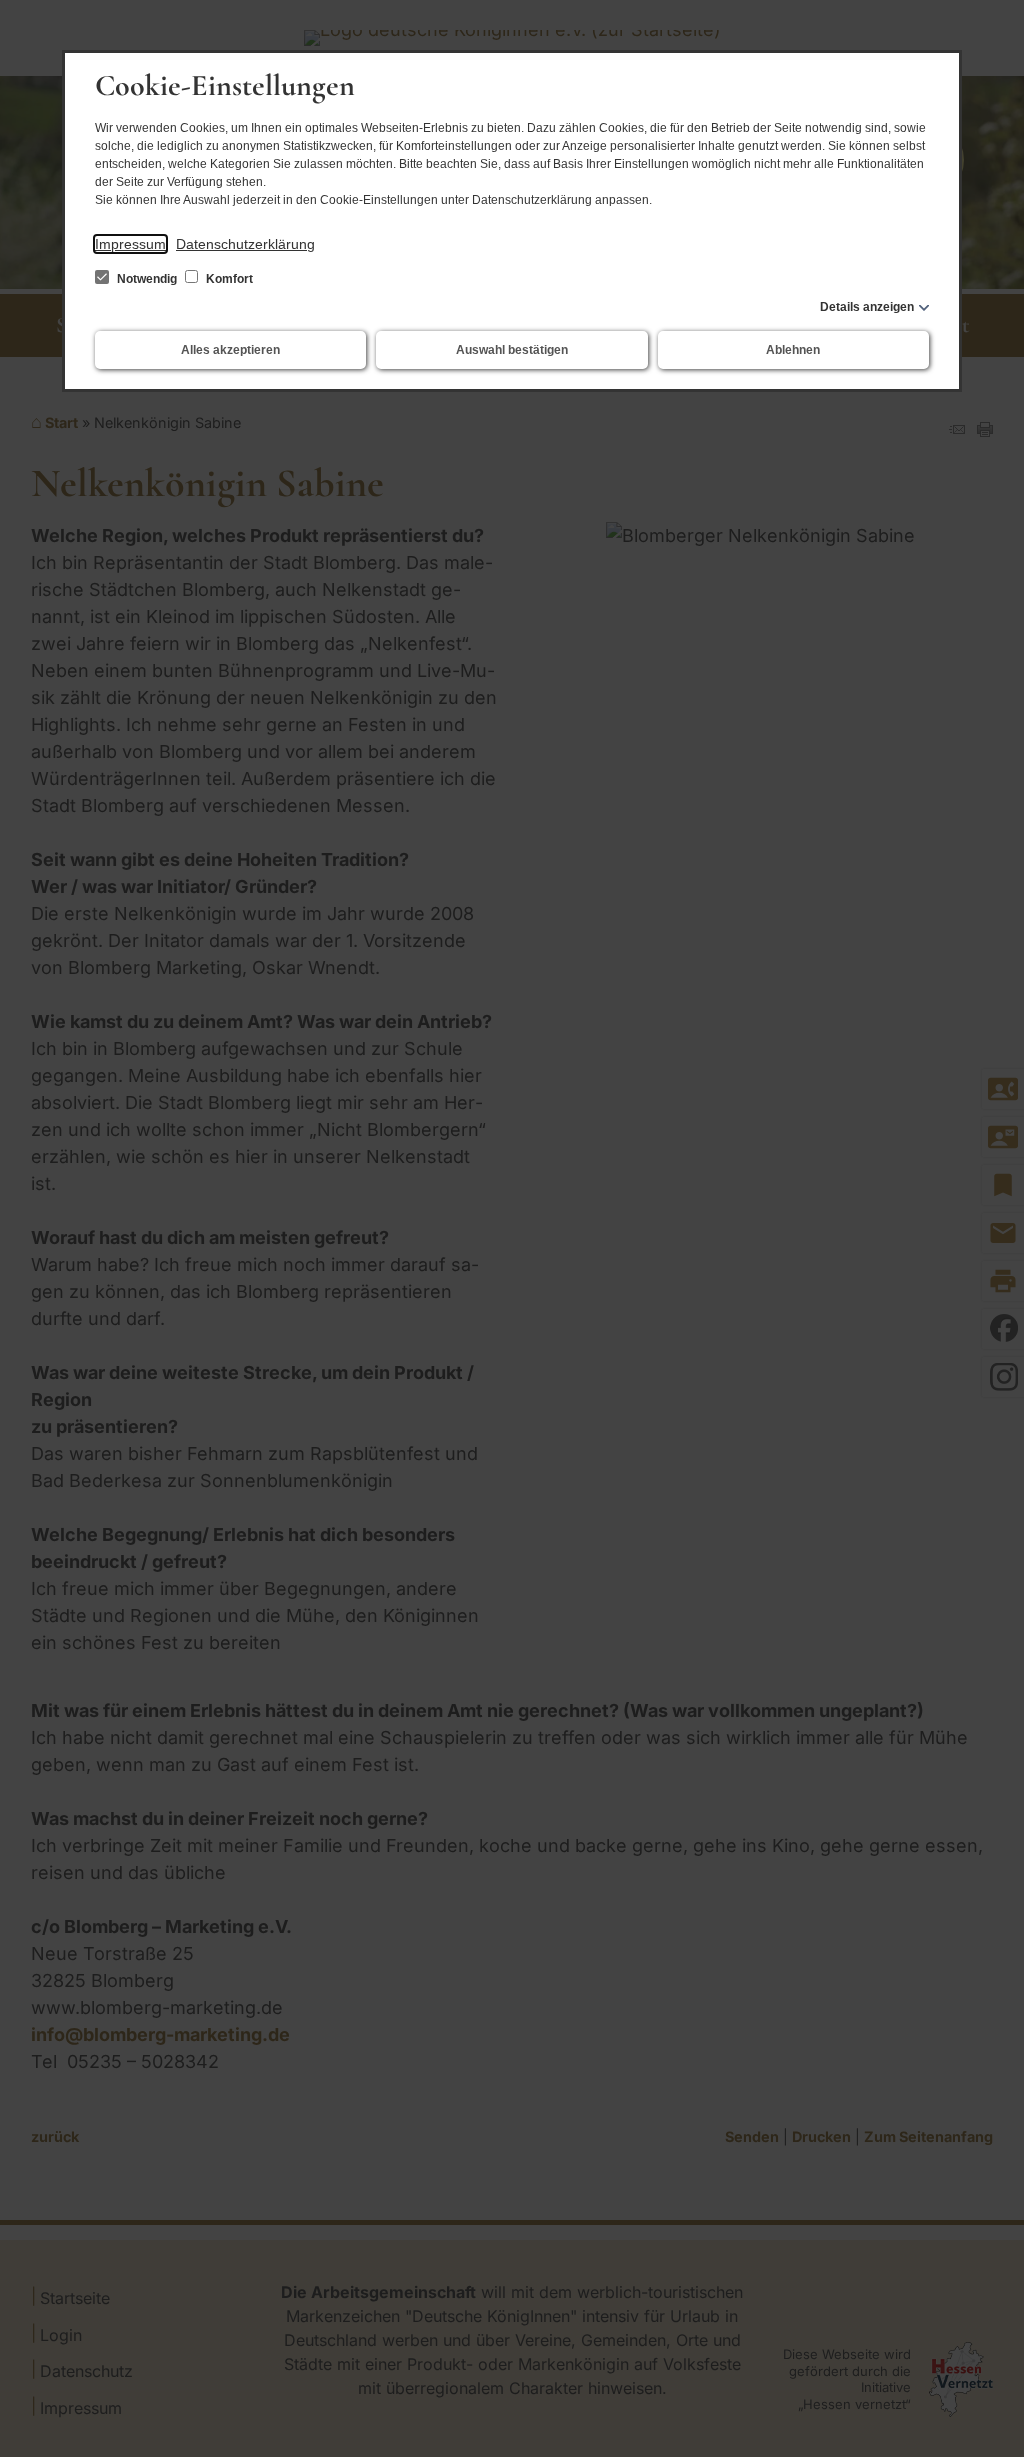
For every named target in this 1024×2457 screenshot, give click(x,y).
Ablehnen (793, 350)
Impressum (130, 244)
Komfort (228, 279)
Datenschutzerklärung (245, 244)
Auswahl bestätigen (512, 350)
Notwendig (147, 279)
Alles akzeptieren (230, 350)
